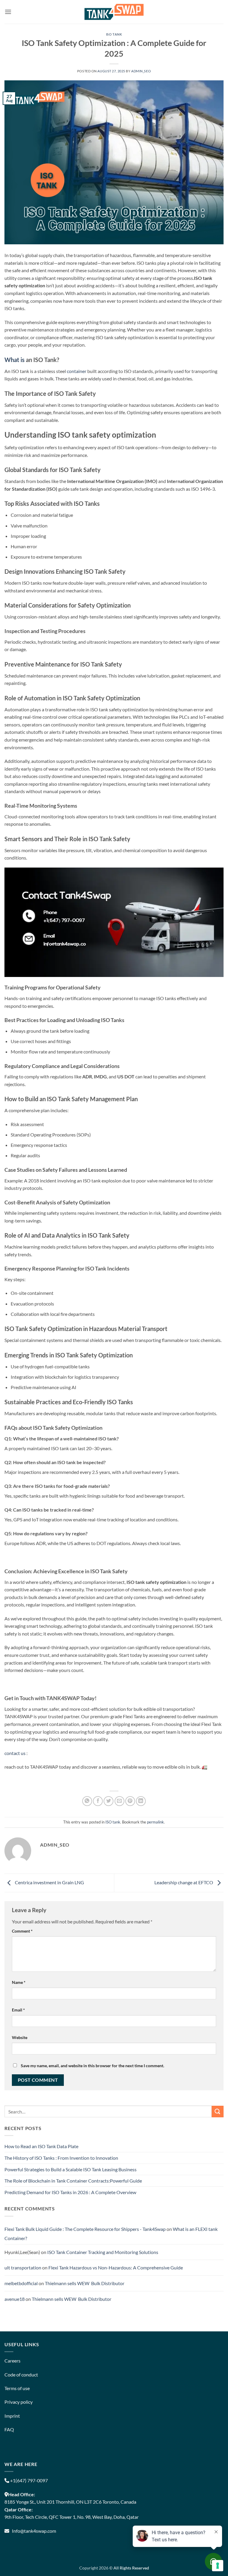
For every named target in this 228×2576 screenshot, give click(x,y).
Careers (12, 2361)
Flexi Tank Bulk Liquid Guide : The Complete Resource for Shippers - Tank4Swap (85, 2229)
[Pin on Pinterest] (130, 1801)
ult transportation (23, 2267)
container (77, 371)
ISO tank (114, 34)
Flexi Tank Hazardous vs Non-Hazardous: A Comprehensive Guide (116, 2267)
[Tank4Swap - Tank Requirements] (114, 12)
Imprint (12, 2416)
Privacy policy (19, 2402)
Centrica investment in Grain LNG (49, 1882)
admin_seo (141, 71)
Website (20, 2037)
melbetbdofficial (21, 2283)
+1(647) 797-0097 (28, 2480)
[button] (8, 12)
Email (18, 2010)
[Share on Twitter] (109, 1801)
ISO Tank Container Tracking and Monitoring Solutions (103, 2252)
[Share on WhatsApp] (87, 1801)
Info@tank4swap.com (34, 2531)
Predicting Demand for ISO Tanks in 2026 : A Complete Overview (70, 2192)
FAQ (9, 2429)
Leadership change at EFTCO (184, 1882)
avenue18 (15, 2299)
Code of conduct (21, 2375)
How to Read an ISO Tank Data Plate (41, 2146)
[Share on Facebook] (98, 1801)
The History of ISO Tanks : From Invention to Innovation (61, 2158)
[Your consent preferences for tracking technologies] (218, 2566)
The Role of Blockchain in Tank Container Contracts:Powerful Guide (73, 2181)
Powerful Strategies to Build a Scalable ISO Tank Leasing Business (71, 2169)
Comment (22, 1931)
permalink (155, 1822)
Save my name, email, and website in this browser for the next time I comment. (92, 2066)
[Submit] (218, 2112)
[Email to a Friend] (119, 1801)
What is (15, 360)
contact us (15, 1753)
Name (19, 1982)
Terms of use (17, 2388)
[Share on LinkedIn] (141, 1801)
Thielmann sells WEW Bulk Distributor (85, 2283)
